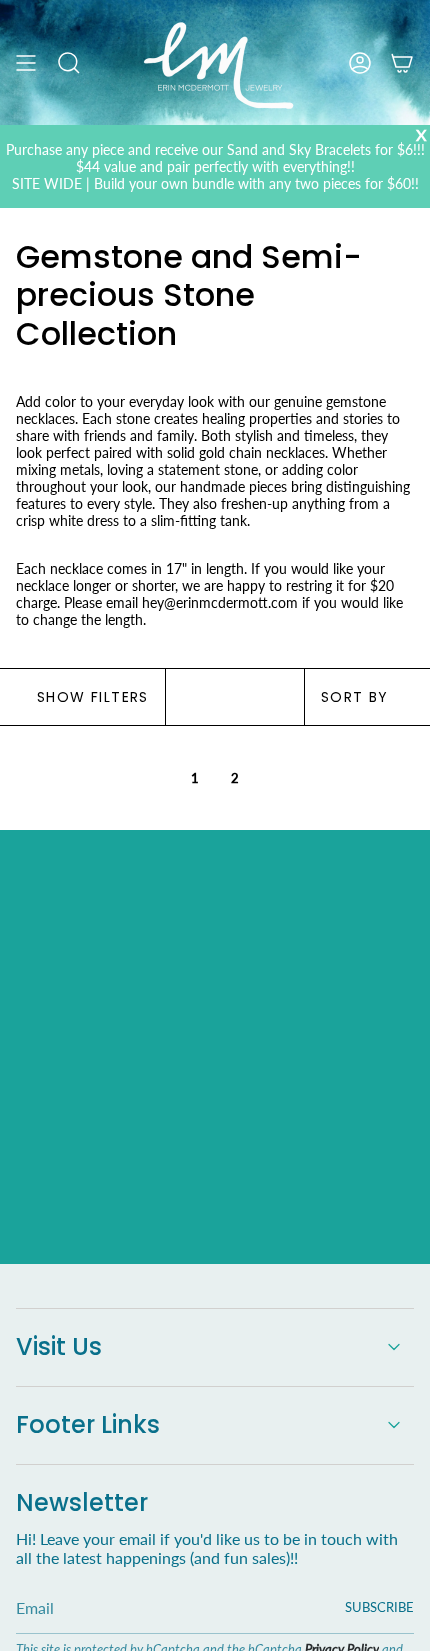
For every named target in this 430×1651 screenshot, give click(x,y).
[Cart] (402, 62)
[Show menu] (26, 62)
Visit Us (59, 1346)
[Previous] (98, 778)
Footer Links (88, 1424)
